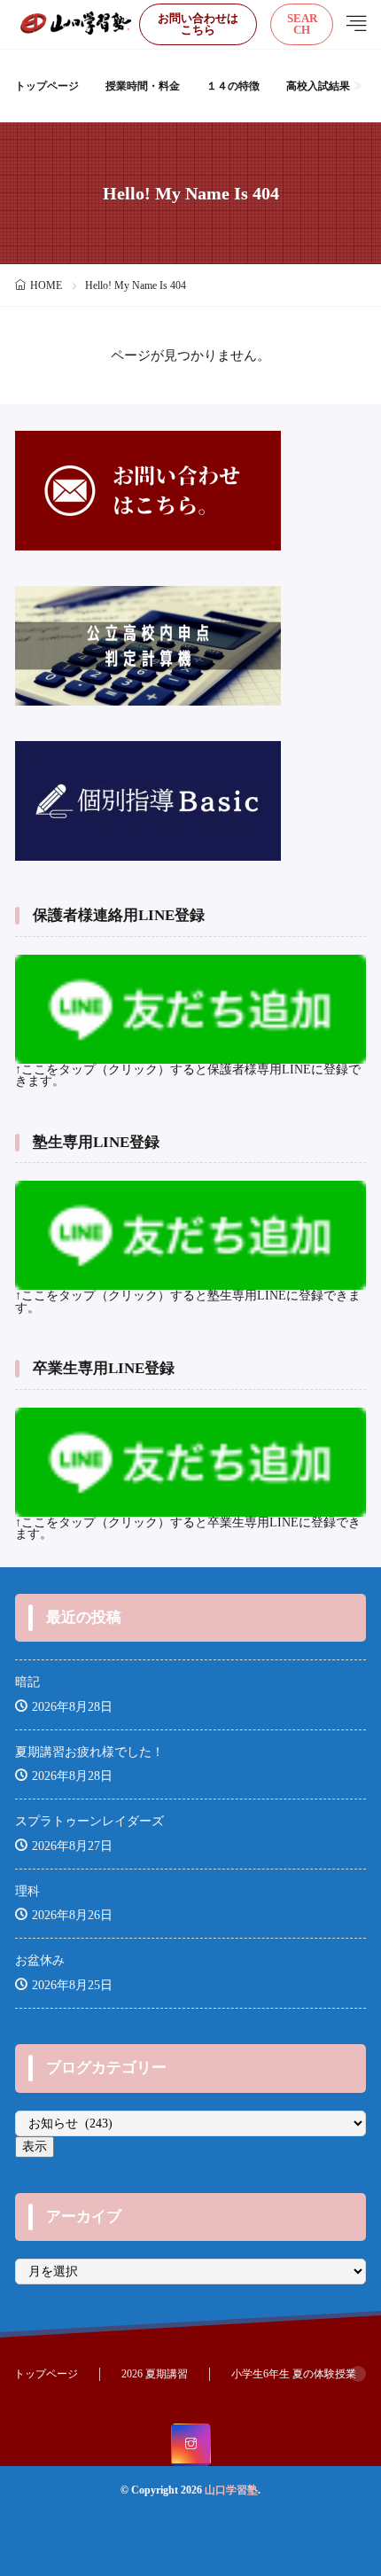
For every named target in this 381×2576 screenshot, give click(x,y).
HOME (46, 285)
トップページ (47, 86)
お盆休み (40, 1960)
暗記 (27, 1682)
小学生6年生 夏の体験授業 (294, 2374)
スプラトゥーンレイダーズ (89, 1821)
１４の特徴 (233, 86)
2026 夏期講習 (155, 2374)
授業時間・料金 (143, 86)
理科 (27, 1891)
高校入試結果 (318, 86)
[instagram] (191, 2445)
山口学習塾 (231, 2490)
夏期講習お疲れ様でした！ (89, 1752)
